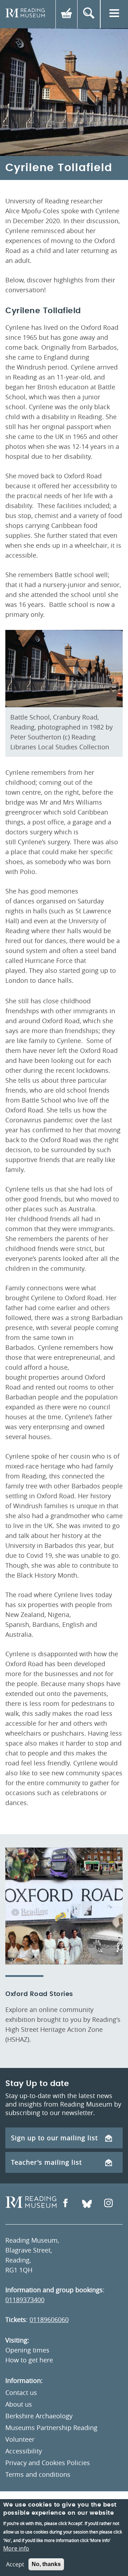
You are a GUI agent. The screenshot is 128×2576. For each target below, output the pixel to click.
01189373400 (25, 2300)
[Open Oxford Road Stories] (64, 1906)
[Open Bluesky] (87, 2204)
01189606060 (49, 2319)
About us (19, 2404)
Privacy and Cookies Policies (48, 2463)
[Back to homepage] (25, 14)
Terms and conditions (38, 2474)
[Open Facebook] (65, 2204)
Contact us (21, 2392)
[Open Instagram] (108, 2204)
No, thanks (46, 2564)
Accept (15, 2564)
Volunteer (20, 2439)
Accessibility (24, 2451)
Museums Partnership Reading (51, 2428)
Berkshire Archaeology (39, 2416)
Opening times (27, 2350)
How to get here (29, 2360)
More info (16, 2548)
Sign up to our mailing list (54, 2138)
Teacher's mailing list (46, 2162)
